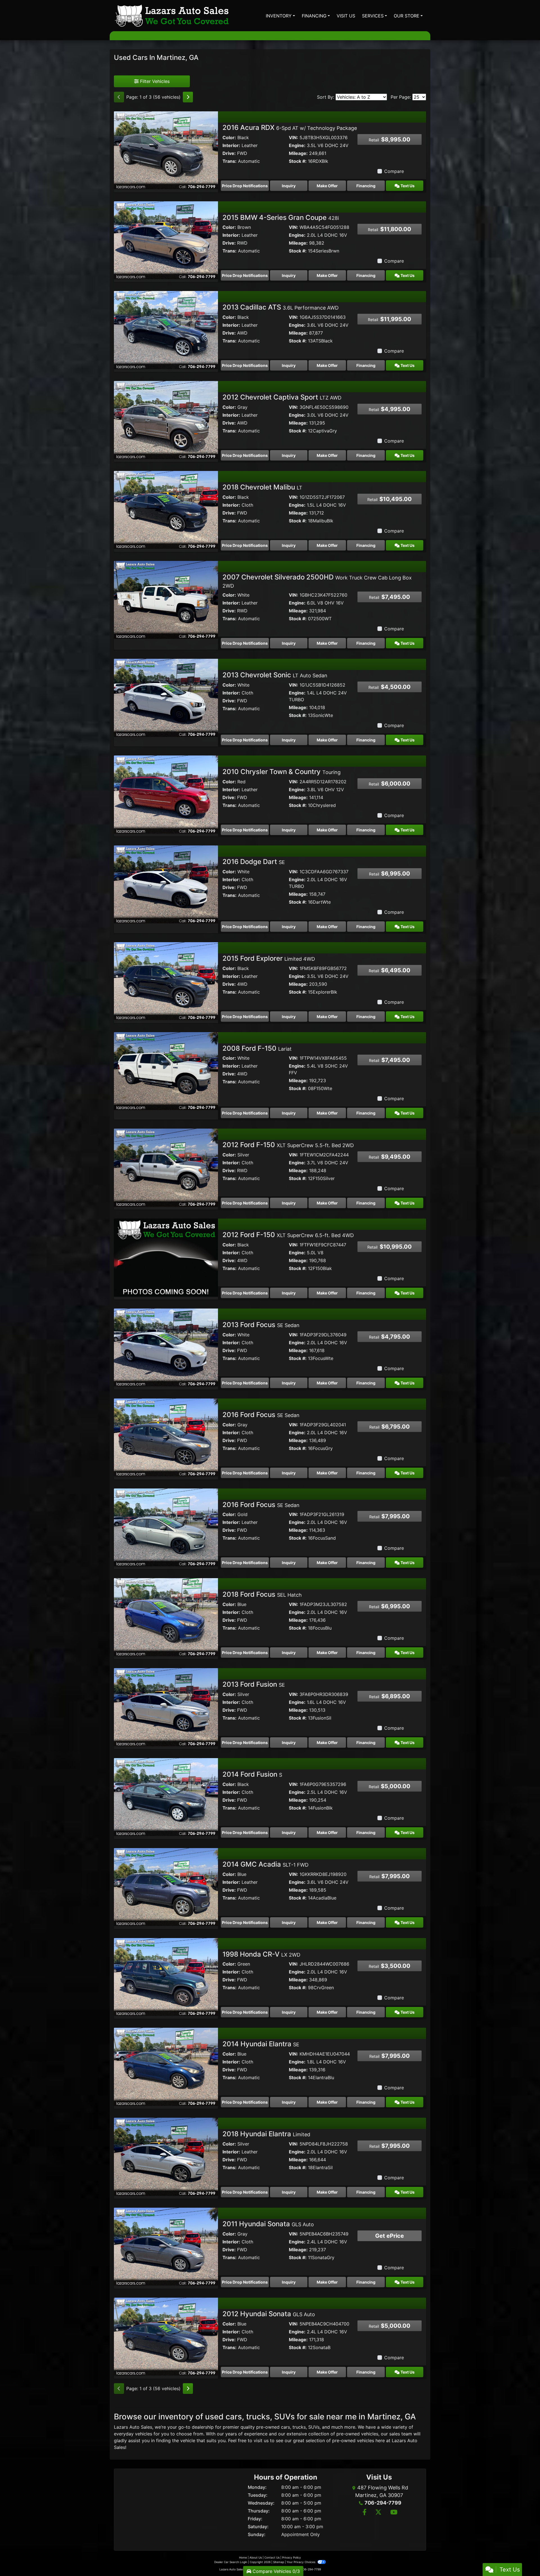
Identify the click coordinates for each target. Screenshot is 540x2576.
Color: (229, 137)
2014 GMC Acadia (265, 1864)
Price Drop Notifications (245, 186)
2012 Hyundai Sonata (269, 2314)
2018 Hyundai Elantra (266, 2134)
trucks (299, 2427)
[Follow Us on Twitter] (378, 2513)
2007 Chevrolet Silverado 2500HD (317, 581)
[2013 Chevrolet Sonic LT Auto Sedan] (166, 697)
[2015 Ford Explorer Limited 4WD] (166, 981)
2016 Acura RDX (290, 128)
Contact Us (272, 2557)
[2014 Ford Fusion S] (166, 1797)
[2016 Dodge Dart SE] (166, 884)
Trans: (229, 161)
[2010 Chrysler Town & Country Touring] (166, 794)
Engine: (297, 145)
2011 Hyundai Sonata (268, 2224)
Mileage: (298, 153)
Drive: (229, 153)
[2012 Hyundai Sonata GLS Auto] (166, 2336)
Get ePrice (390, 2236)
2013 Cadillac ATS (281, 307)
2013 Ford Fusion (254, 1684)
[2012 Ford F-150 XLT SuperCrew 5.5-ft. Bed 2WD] (166, 1167)
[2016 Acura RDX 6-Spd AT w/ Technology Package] (166, 150)
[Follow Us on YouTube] (393, 2513)
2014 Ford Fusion (252, 1774)
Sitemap (279, 2562)
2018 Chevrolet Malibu (262, 487)
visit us (261, 2440)
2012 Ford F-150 (288, 1145)
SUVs (314, 2427)
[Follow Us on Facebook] (364, 2513)
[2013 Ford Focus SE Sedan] (166, 1347)
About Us (256, 2557)
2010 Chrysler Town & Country (282, 772)
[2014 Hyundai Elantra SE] (166, 2066)
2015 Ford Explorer (269, 958)
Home (243, 2557)
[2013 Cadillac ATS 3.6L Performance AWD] (166, 330)
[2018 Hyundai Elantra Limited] (166, 2156)
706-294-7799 (383, 2503)
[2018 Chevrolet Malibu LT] (166, 509)
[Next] (188, 97)
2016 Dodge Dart (254, 862)
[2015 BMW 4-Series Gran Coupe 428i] (166, 240)
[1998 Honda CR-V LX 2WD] (166, 1977)
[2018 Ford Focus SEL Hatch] (166, 1617)
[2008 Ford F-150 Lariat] (166, 1071)
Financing (366, 186)
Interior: (231, 145)
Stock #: (298, 161)
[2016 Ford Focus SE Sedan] (166, 1437)
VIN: (293, 137)
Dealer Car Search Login (231, 2562)
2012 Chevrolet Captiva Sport (282, 397)
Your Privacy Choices (301, 2562)
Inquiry (289, 186)
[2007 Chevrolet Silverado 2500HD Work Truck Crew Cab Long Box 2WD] (166, 599)
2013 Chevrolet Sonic (275, 675)
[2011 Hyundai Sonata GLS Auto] (166, 2246)
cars (285, 2427)
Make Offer (327, 186)
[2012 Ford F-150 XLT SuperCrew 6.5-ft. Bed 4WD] (166, 1257)
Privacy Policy (292, 2557)
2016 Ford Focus (261, 1415)
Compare (394, 171)
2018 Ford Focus (262, 1594)
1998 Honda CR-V (261, 1954)
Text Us (407, 186)
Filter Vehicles (154, 81)
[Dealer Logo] (172, 16)
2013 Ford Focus (261, 1325)
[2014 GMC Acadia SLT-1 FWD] (166, 1887)
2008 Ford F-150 (257, 1048)
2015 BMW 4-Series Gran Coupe (281, 217)
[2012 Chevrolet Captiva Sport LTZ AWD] (166, 419)
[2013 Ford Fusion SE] (166, 1707)
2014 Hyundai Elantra (261, 2044)
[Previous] (119, 97)
